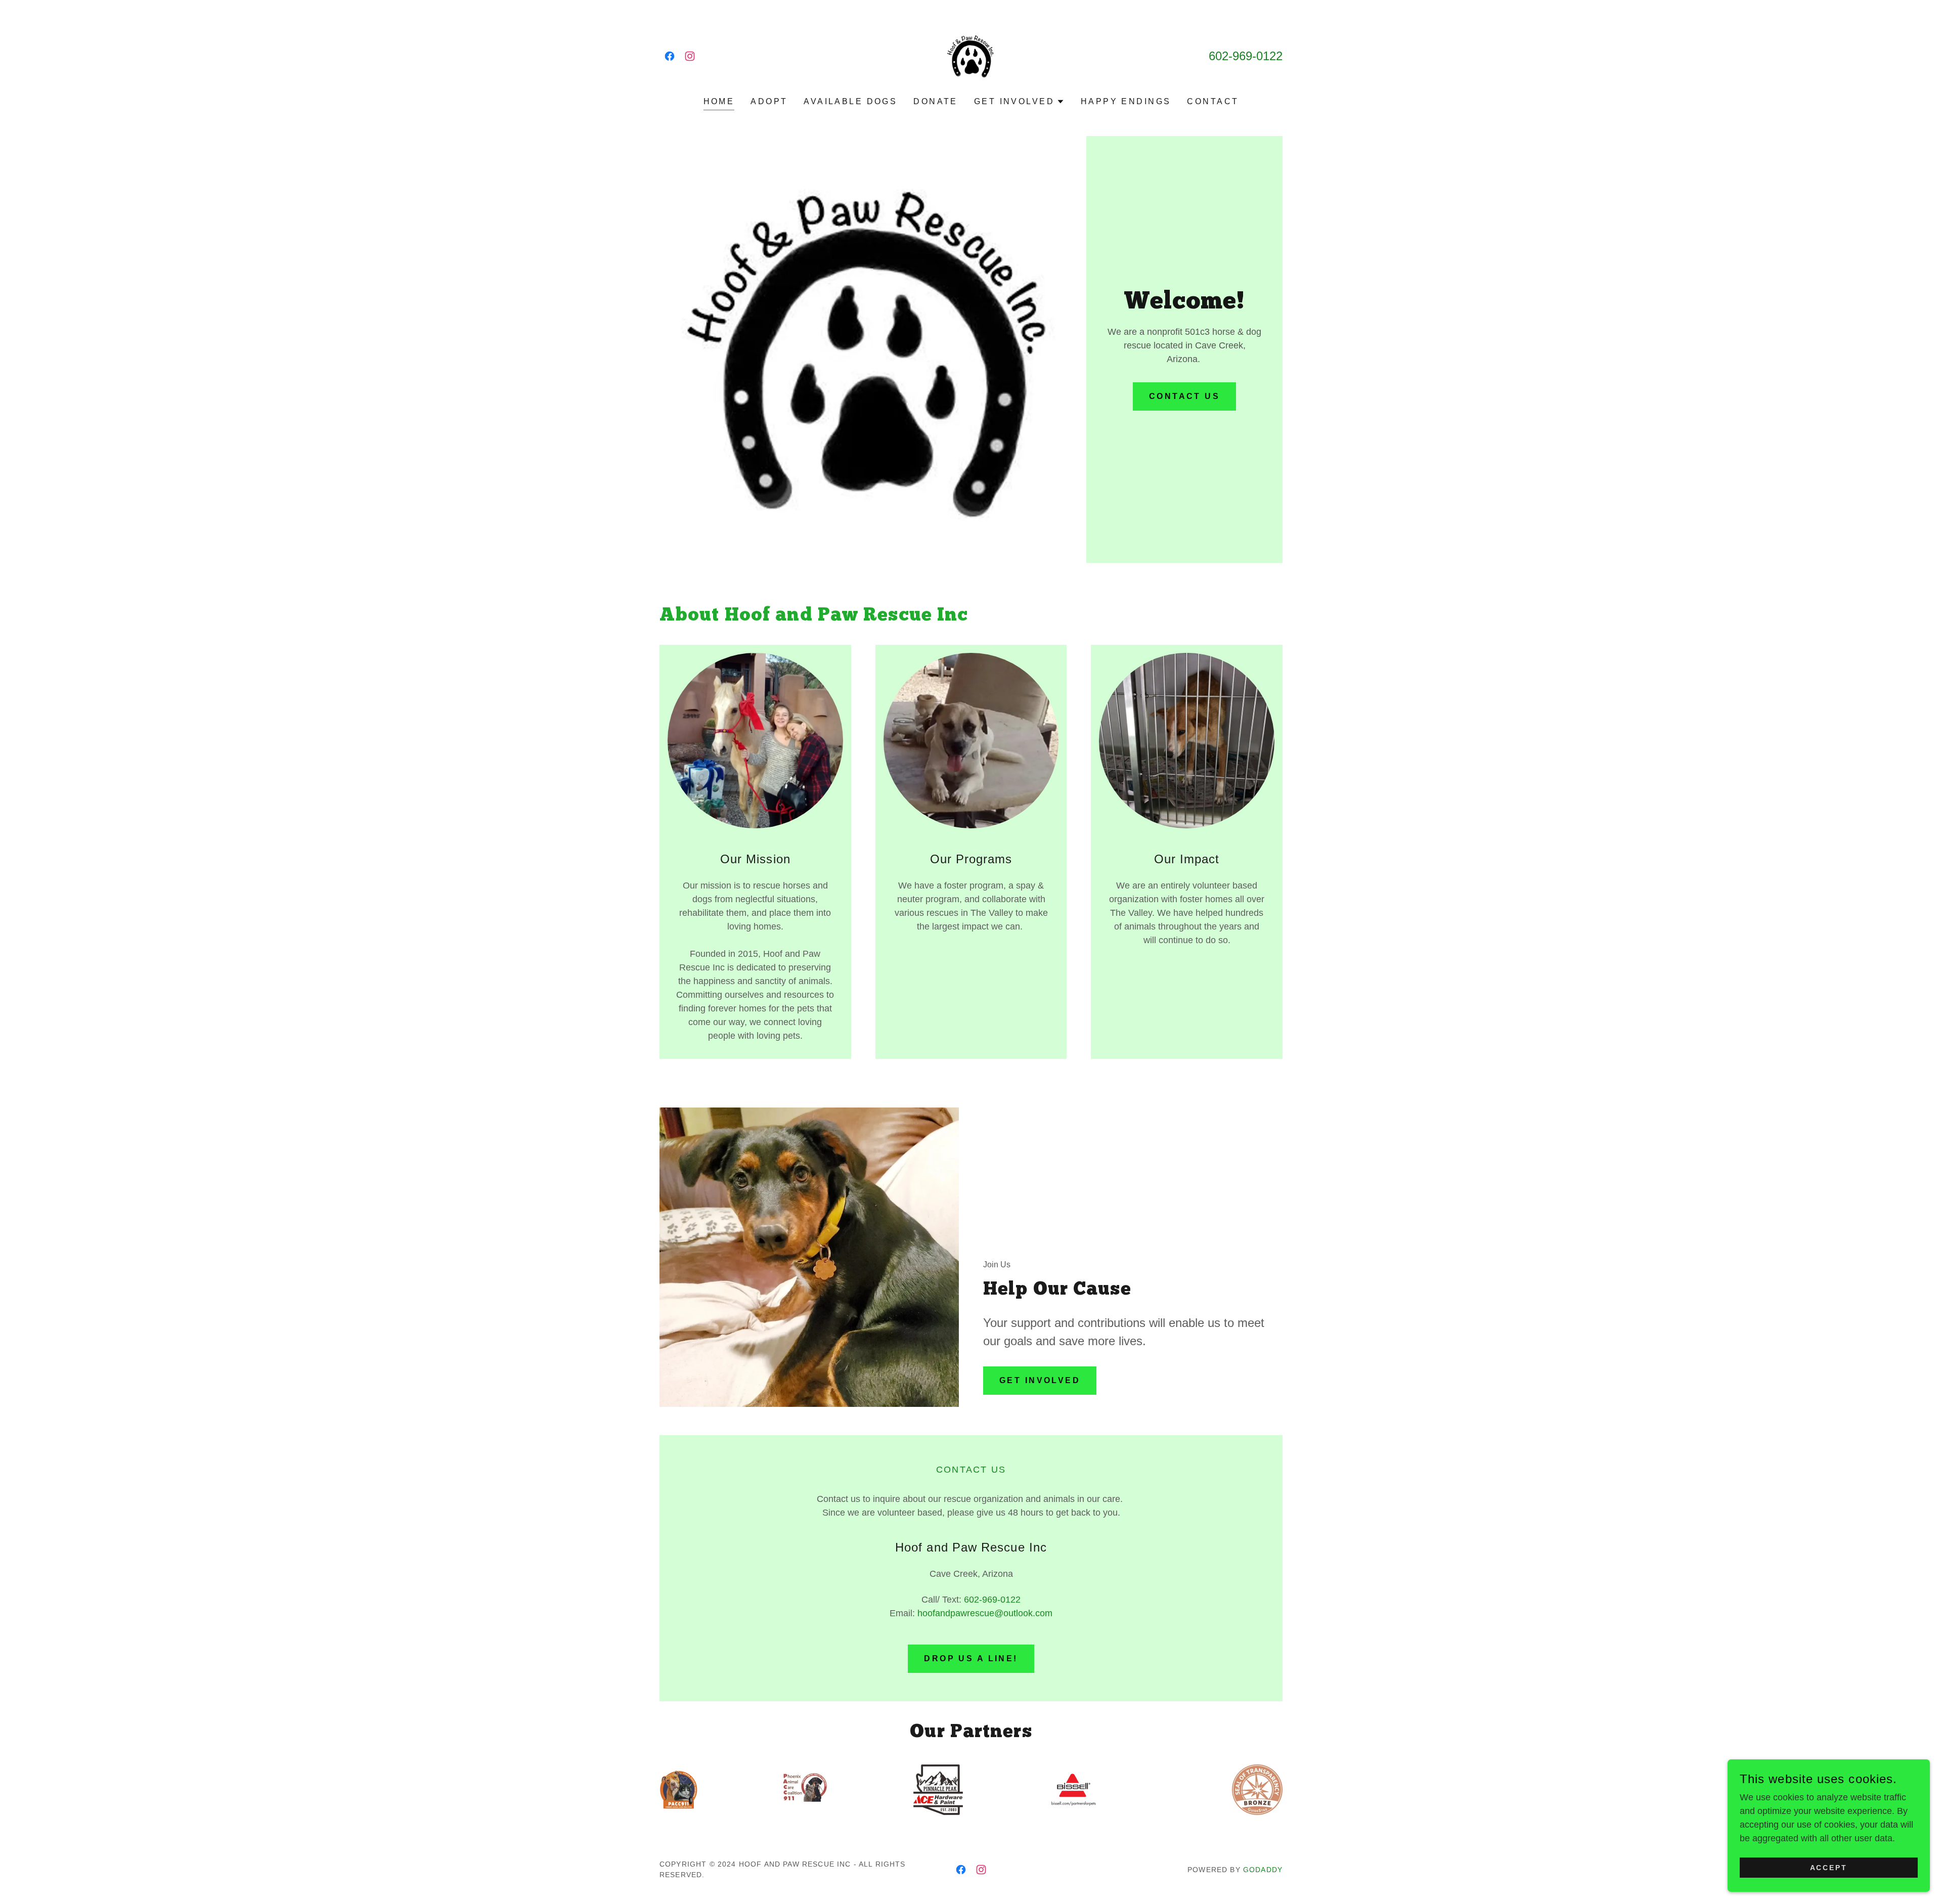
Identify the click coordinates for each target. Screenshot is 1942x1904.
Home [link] (719, 101)
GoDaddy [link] (1263, 1870)
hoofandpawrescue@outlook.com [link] (985, 1613)
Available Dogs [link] (850, 101)
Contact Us (1184, 396)
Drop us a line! (971, 1658)
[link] (670, 56)
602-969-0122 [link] (1246, 56)
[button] (1019, 102)
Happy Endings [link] (1126, 101)
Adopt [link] (769, 101)
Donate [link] (936, 101)
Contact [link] (1213, 101)
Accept (1829, 1868)
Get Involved (1040, 1380)
